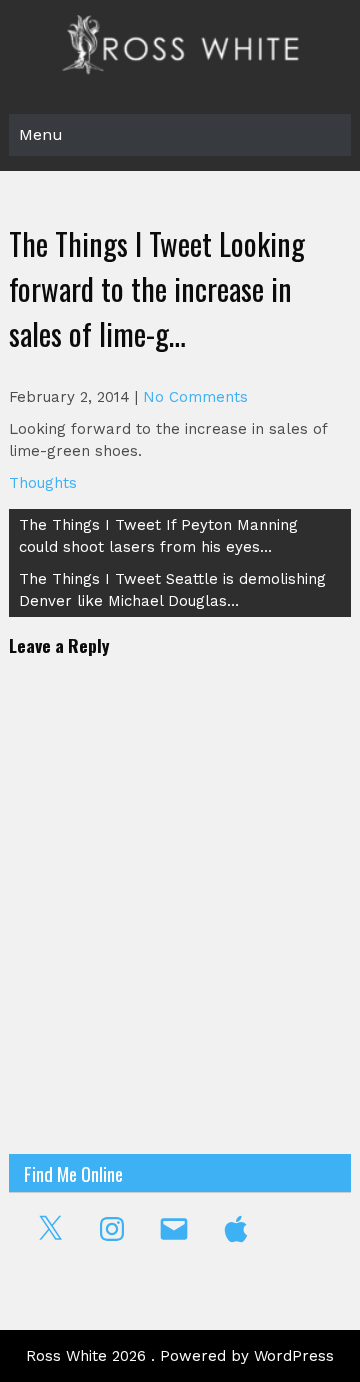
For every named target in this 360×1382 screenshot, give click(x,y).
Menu (41, 134)
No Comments (195, 397)
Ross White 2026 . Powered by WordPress (180, 1356)
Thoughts (43, 483)
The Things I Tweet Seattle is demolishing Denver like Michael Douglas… (172, 590)
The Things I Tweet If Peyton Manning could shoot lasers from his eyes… (158, 536)
